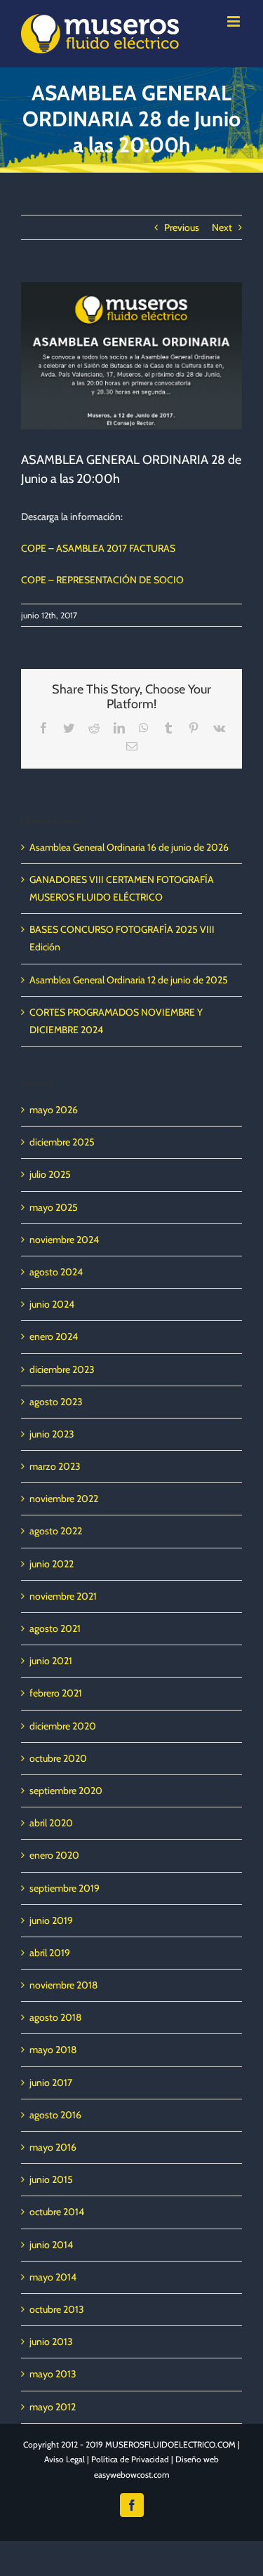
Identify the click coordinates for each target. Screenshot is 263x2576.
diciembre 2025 (62, 1142)
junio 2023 (52, 1434)
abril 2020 (51, 1823)
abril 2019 (50, 1953)
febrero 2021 (56, 1693)
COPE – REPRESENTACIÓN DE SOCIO (102, 580)
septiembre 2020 (66, 1791)
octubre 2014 (57, 2212)
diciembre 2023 (62, 1369)
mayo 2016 (53, 2147)
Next (222, 227)
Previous (182, 227)
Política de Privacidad (130, 2459)
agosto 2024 (56, 1272)
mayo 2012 (53, 2407)
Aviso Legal (65, 2459)
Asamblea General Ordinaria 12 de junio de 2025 (129, 980)
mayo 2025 (54, 1207)
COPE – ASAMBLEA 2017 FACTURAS (98, 548)
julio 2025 (50, 1174)
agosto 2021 (55, 1628)
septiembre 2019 (65, 1888)
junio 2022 (52, 1564)
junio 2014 (51, 2245)
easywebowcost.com (132, 2475)
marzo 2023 (55, 1466)
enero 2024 (54, 1336)
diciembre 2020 (63, 1726)
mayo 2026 (54, 1110)
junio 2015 (51, 2179)
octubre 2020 (58, 1758)
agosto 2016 (55, 2115)
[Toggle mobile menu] (235, 21)
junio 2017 (51, 2083)
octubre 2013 (57, 2309)
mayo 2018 (53, 2050)
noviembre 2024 (64, 1240)
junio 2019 (51, 1920)
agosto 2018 (55, 2017)
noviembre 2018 (63, 1985)
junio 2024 (52, 1304)
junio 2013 (51, 2342)
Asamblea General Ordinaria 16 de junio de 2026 (129, 847)
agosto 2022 (56, 1531)
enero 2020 (54, 1855)
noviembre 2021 (63, 1596)
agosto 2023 (56, 1402)
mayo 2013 (53, 2374)
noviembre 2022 (64, 1499)
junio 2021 (51, 1661)
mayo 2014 (53, 2277)
